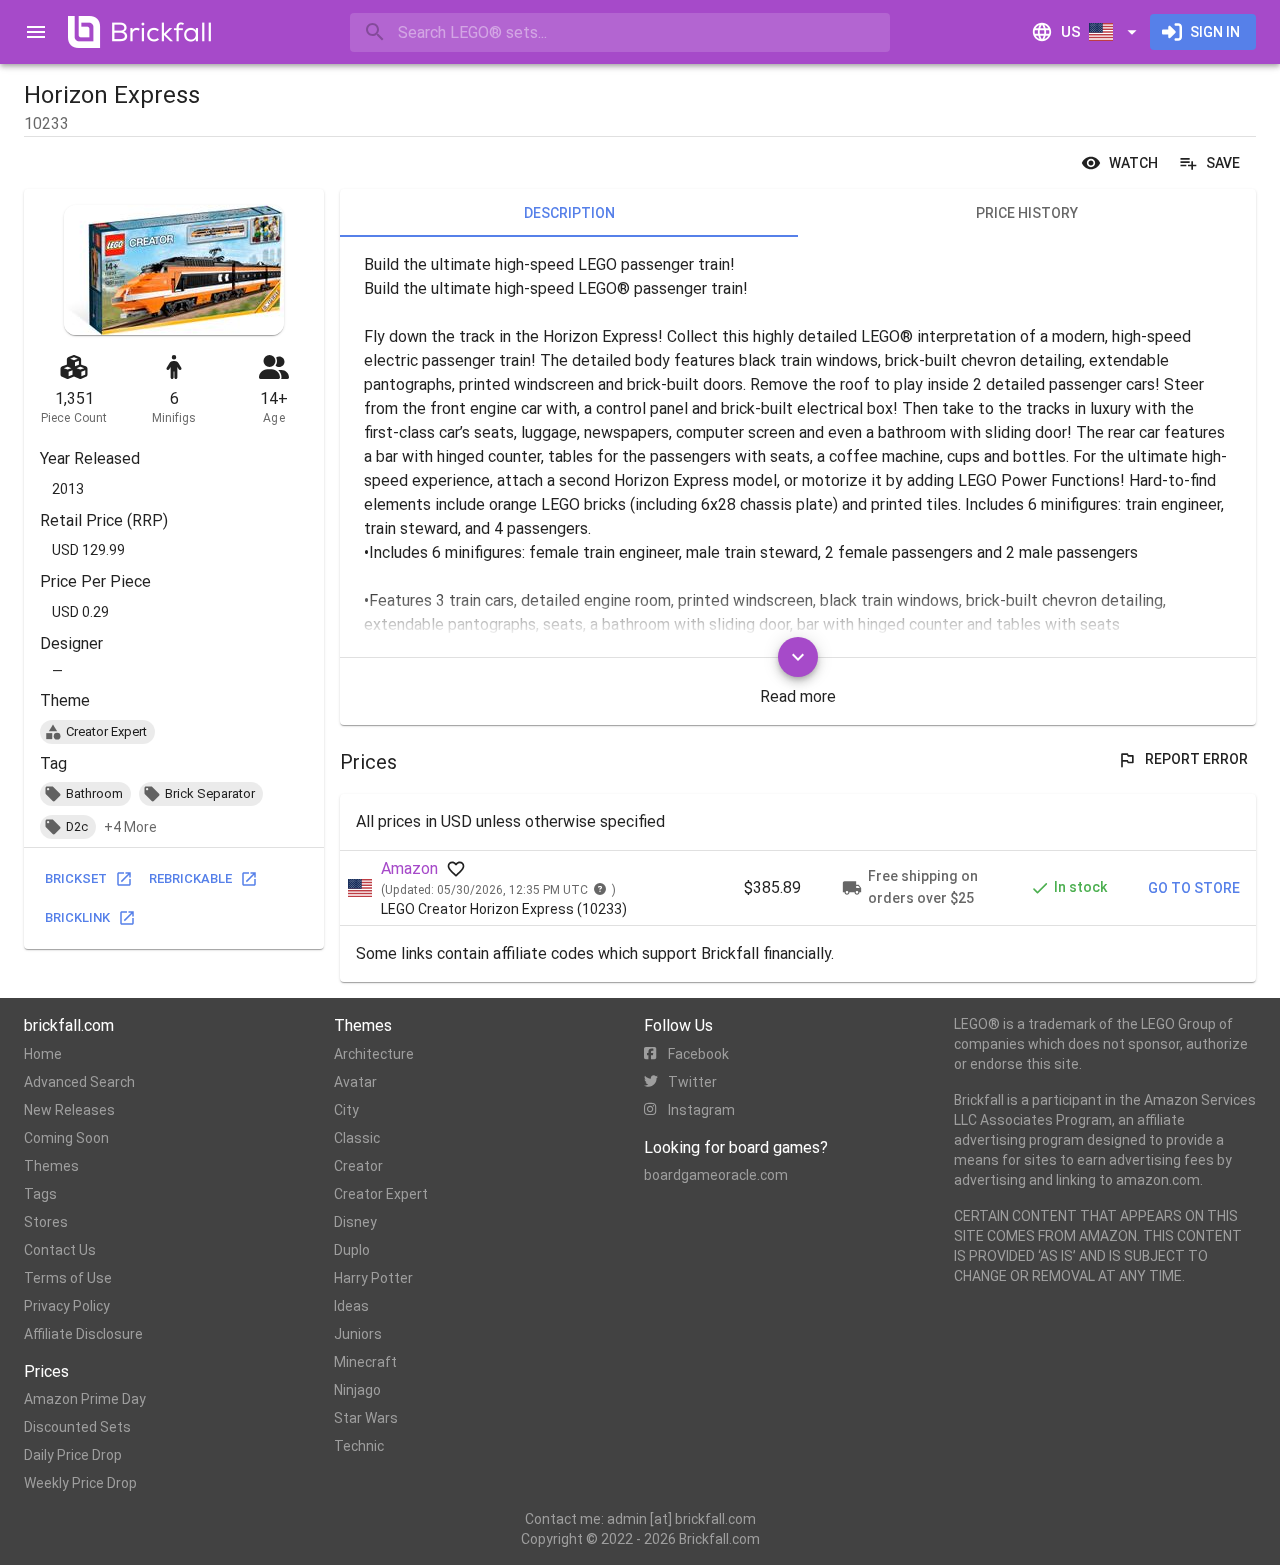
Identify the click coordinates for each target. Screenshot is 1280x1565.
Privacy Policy (67, 1306)
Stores (46, 1222)
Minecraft (365, 1362)
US (1071, 32)
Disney (355, 1222)
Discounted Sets (77, 1427)
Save (1223, 163)
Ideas (351, 1306)
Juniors (358, 1334)
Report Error (1196, 759)
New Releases (69, 1110)
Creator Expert (381, 1194)
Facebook (698, 1054)
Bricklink (77, 917)
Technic (359, 1446)
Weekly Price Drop (80, 1483)
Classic (357, 1138)
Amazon (409, 868)
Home (43, 1054)
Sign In (1215, 32)
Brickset (76, 878)
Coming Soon (66, 1138)
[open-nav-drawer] (36, 32)
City (346, 1110)
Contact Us (60, 1250)
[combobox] (620, 32)
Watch (1133, 163)
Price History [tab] (1027, 213)
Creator (358, 1166)
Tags (40, 1194)
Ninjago (357, 1390)
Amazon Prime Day (85, 1399)
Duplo (352, 1250)
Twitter (692, 1082)
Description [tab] (569, 213)
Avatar (355, 1082)
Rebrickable (190, 878)
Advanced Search (79, 1082)
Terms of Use (68, 1278)
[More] (798, 657)
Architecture (374, 1054)
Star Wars (366, 1418)
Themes (51, 1166)
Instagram (701, 1110)
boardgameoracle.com (716, 1175)
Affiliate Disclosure (83, 1334)
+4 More (130, 827)
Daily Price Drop (73, 1455)
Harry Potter (373, 1278)
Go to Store (1194, 888)
